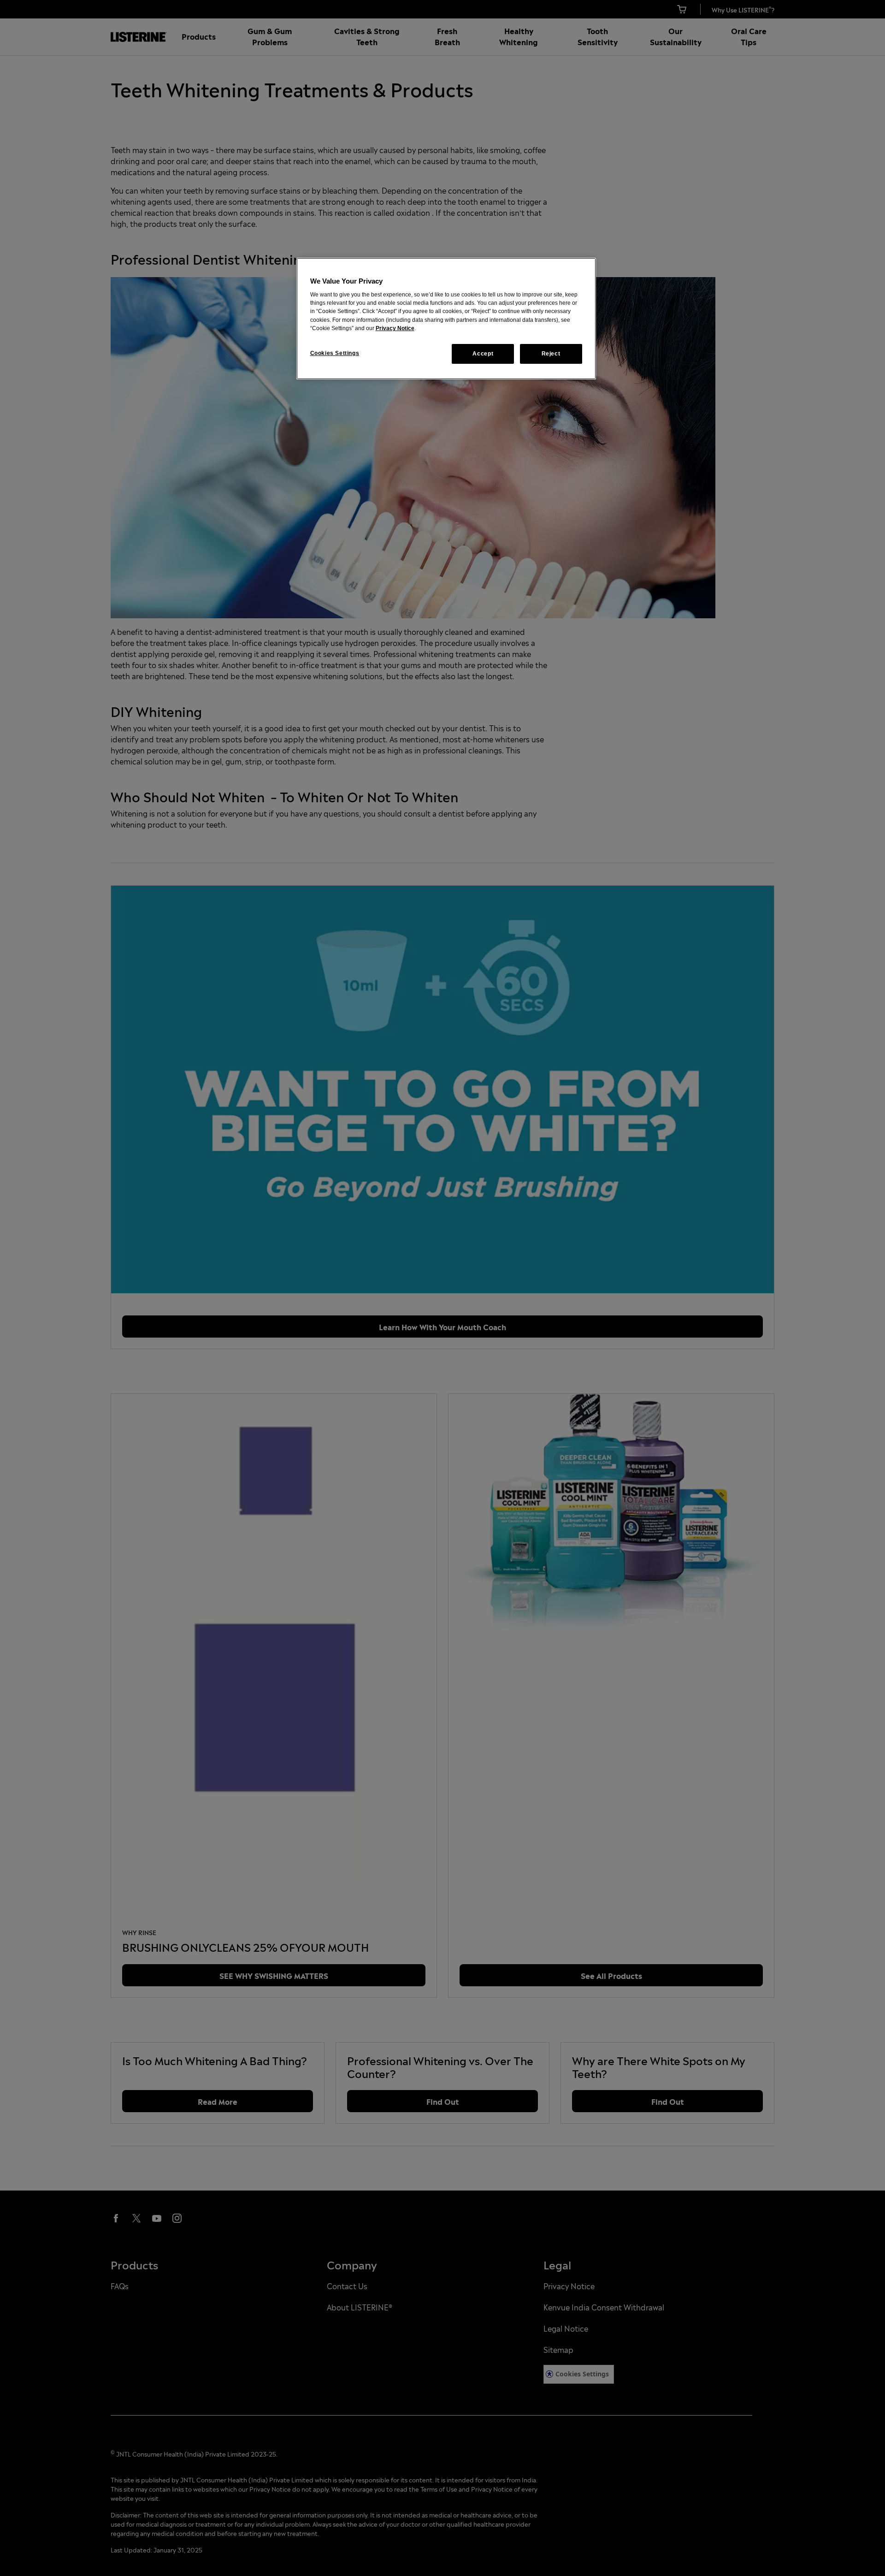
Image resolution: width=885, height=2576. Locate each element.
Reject (551, 354)
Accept (483, 354)
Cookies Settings (335, 353)
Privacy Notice (395, 328)
